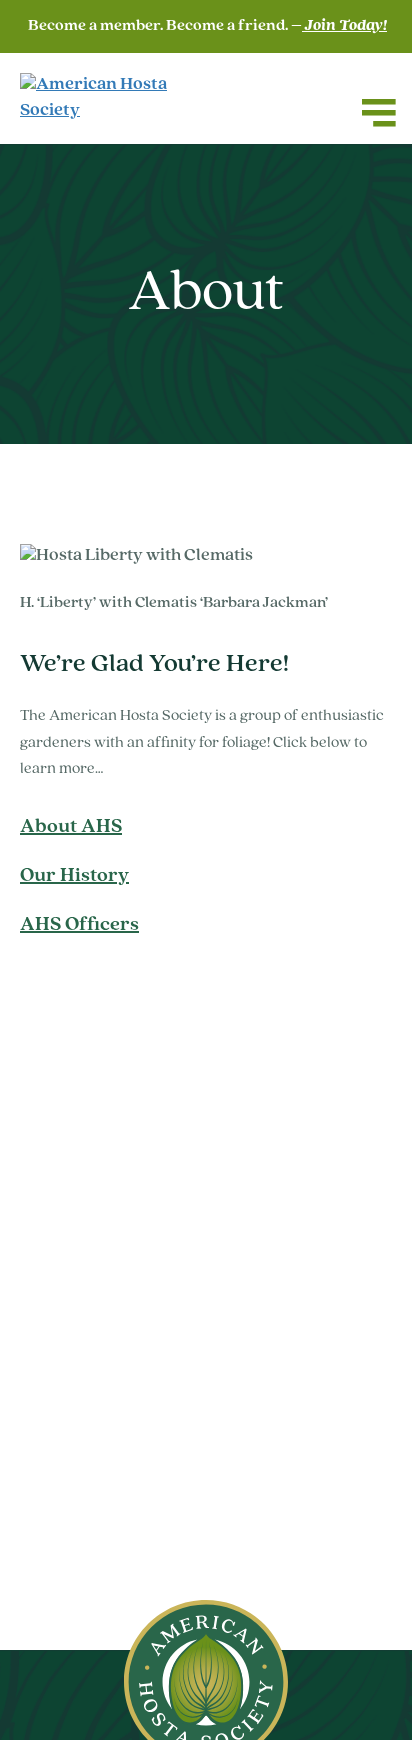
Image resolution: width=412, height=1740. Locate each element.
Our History (74, 876)
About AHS (71, 827)
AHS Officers (79, 925)
